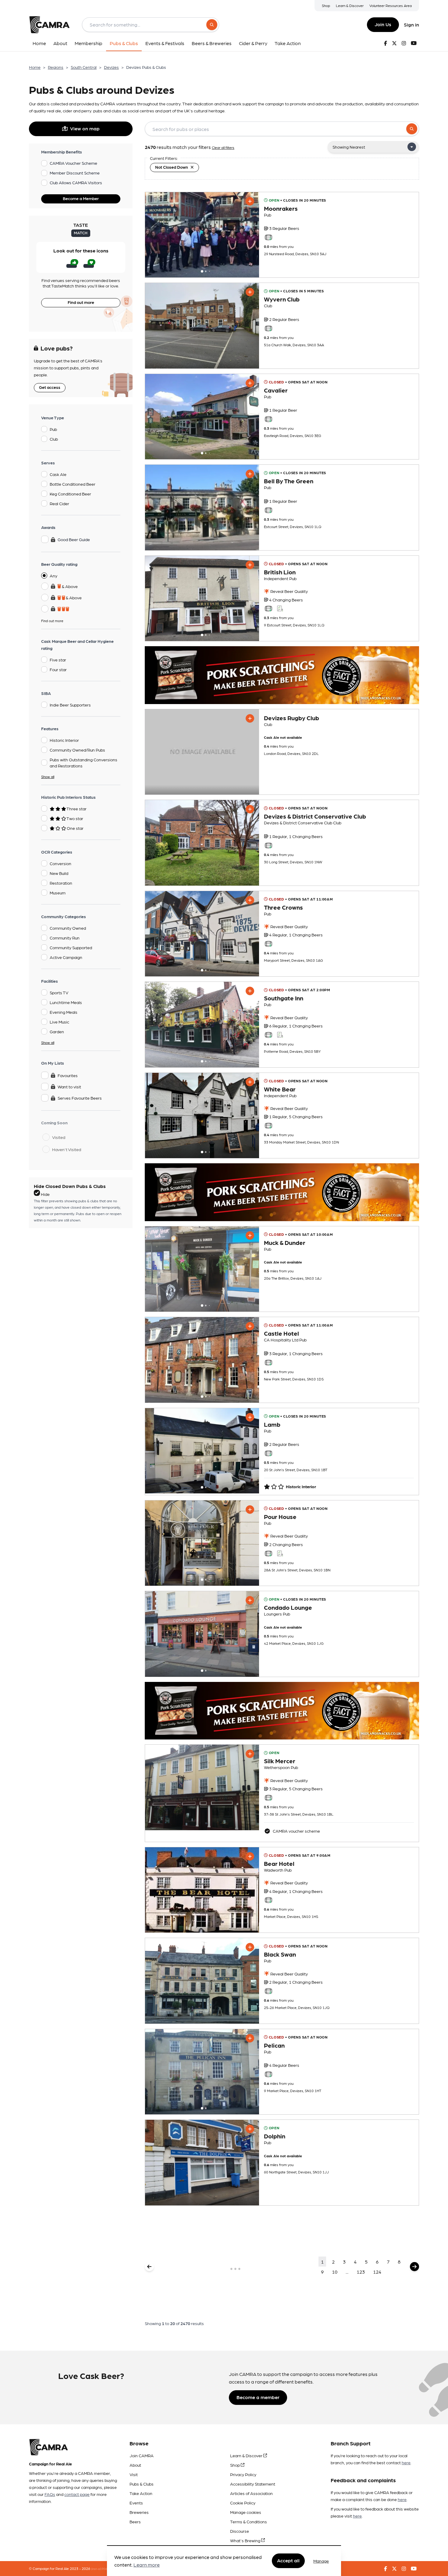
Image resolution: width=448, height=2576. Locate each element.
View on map (85, 128)
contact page (77, 2494)
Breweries (139, 2512)
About (135, 2465)
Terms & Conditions (249, 2521)
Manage (321, 2561)
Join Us (383, 24)
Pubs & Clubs (142, 2484)
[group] (202, 235)
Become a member (258, 2397)
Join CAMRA (142, 2455)
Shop (326, 5)
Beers (135, 2521)
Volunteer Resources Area (391, 5)
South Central (84, 67)
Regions (56, 67)
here (406, 2462)
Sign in (411, 25)
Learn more (147, 2565)
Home (35, 67)
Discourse (240, 2531)
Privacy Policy (243, 2474)
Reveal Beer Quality (289, 591)
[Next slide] (249, 235)
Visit (134, 2474)
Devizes (111, 67)
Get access (50, 387)
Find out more (81, 302)
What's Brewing (246, 2540)
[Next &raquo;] (414, 2267)
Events (136, 2503)
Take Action (141, 2493)
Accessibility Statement (253, 2484)
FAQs (50, 2494)
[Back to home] (49, 25)
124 (377, 2272)
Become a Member (81, 198)
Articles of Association (251, 2493)
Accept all (288, 2561)
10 (335, 2272)
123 (361, 2272)
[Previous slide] (155, 235)
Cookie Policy (243, 2503)
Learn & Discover (350, 5)
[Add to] (250, 201)
